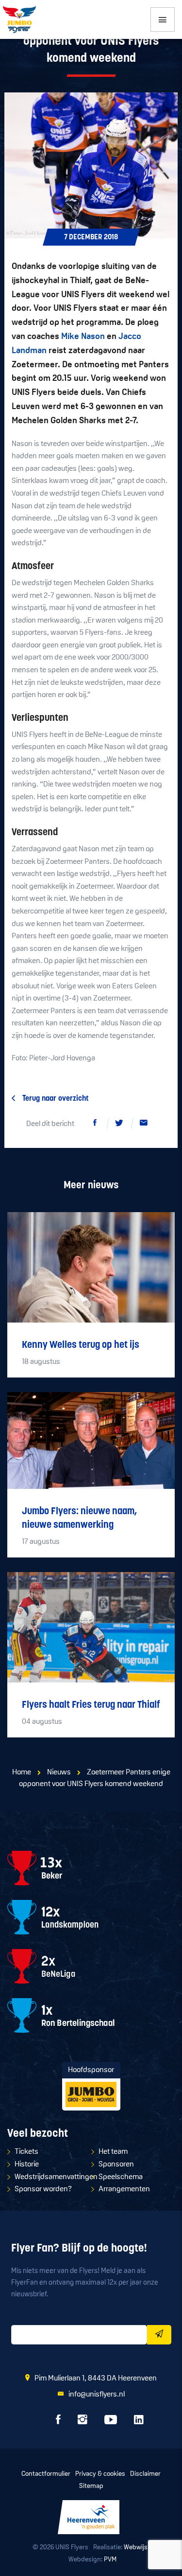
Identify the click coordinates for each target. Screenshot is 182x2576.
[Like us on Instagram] (83, 2422)
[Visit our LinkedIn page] (139, 2422)
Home (22, 1772)
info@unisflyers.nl (97, 2395)
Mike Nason (83, 337)
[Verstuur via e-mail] (144, 1125)
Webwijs (136, 2548)
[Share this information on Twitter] (119, 1125)
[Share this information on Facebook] (95, 1125)
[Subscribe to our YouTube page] (111, 2422)
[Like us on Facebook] (58, 2422)
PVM (110, 2560)
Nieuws (59, 1772)
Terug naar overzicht (56, 1099)
